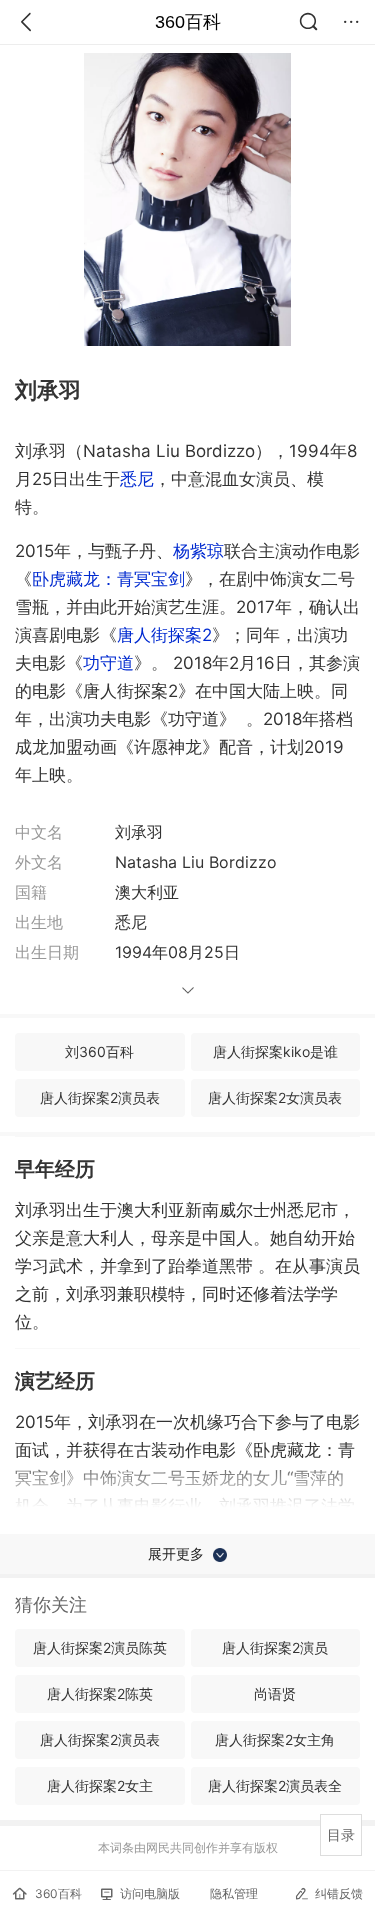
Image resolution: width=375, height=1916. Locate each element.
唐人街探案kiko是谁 (275, 1051)
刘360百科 (99, 1051)
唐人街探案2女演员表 (275, 1097)
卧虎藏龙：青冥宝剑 (108, 579)
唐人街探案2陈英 (100, 1693)
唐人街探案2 (164, 635)
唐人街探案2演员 (275, 1647)
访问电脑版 (150, 1893)
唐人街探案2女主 (100, 1785)
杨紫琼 (198, 551)
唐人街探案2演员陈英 (100, 1647)
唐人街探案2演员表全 (275, 1785)
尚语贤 (275, 1693)
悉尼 (137, 479)
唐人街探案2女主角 (275, 1739)
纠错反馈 (339, 1893)
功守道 (108, 663)
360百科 (188, 22)
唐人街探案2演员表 (100, 1097)
